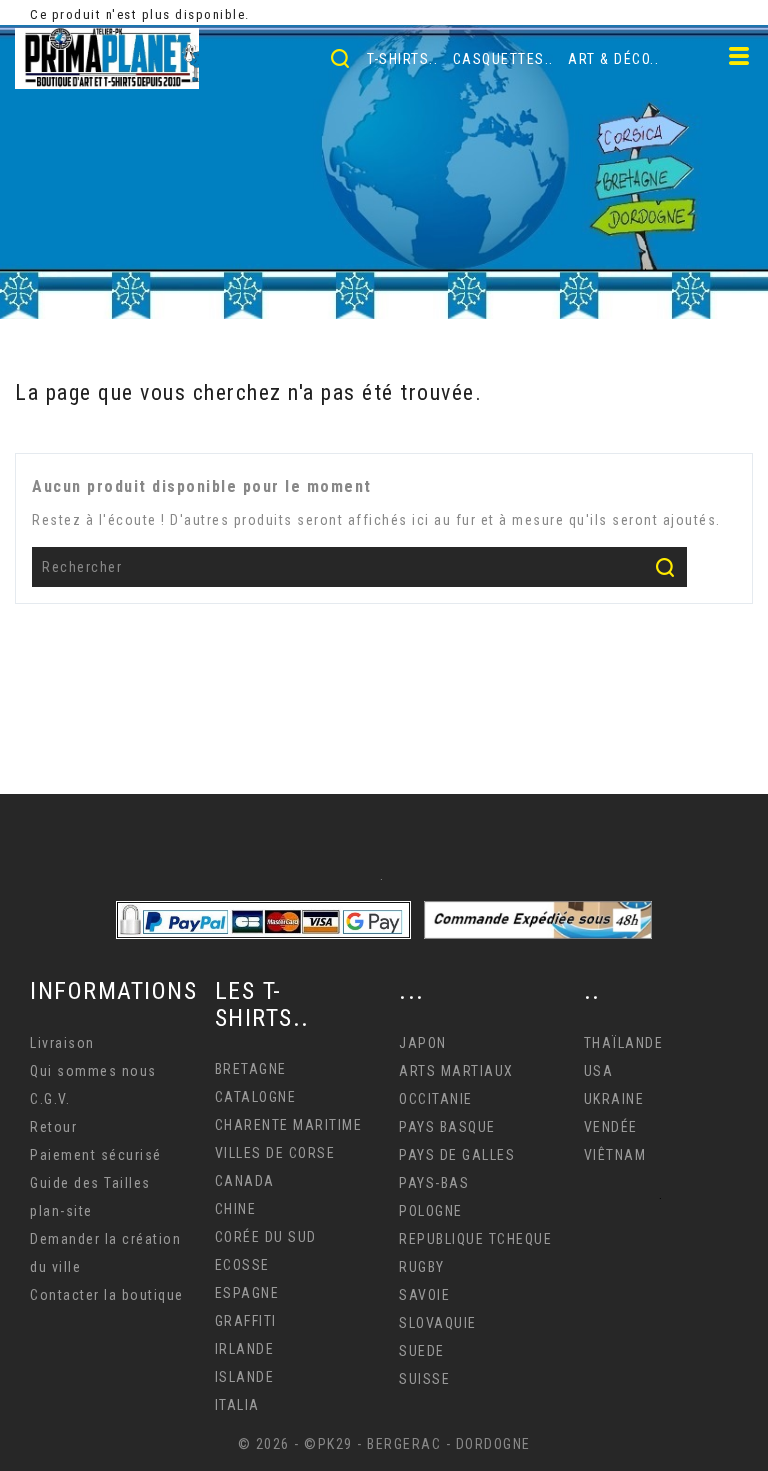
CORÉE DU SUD (266, 1237)
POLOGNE (431, 1211)
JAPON (423, 1043)
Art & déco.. (613, 59)
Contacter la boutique (107, 1295)
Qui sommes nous (93, 1071)
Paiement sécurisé (96, 1155)
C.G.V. (50, 1099)
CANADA (245, 1181)
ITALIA (237, 1405)
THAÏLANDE (624, 1043)
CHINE (236, 1209)
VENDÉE (611, 1127)
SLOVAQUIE (438, 1323)
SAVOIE (424, 1295)
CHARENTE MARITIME (289, 1125)
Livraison (62, 1043)
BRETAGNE (251, 1069)
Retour (53, 1127)
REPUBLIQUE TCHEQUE (475, 1239)
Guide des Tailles (90, 1183)
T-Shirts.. (402, 59)
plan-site (61, 1211)
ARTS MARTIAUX (456, 1071)
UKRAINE (614, 1099)
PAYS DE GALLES (457, 1155)
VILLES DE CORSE (275, 1153)
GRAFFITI (246, 1321)
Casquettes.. (503, 59)
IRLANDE (245, 1349)
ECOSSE (242, 1265)
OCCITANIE (436, 1099)
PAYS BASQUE (447, 1127)
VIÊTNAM (615, 1155)
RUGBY (422, 1267)
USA (599, 1071)
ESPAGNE (247, 1293)
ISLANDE (245, 1377)
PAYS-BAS (434, 1183)
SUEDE (422, 1351)
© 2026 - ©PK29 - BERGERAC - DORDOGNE (384, 1444)
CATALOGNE (256, 1097)
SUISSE (424, 1379)
